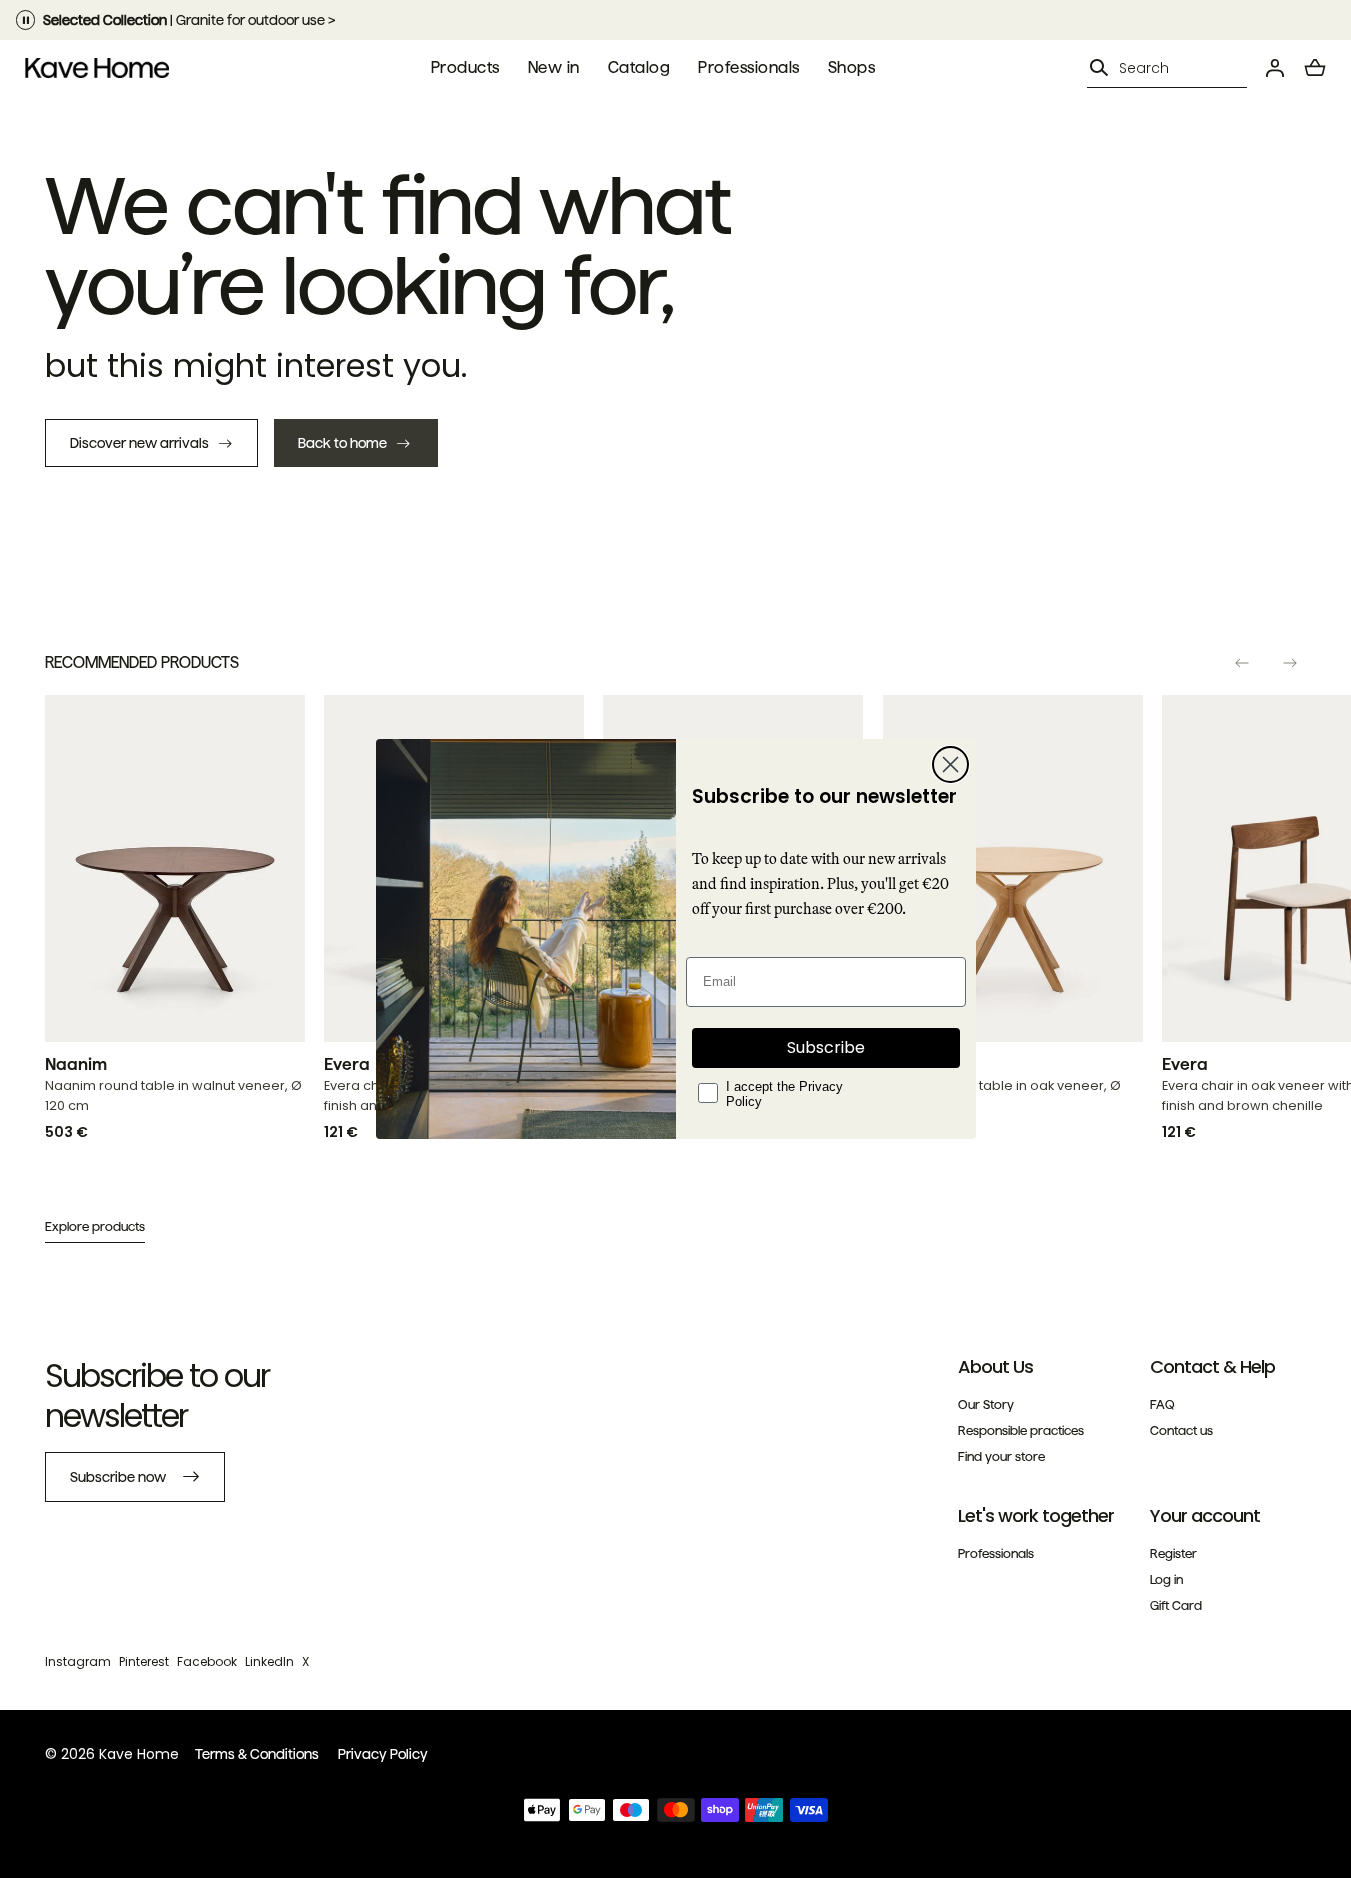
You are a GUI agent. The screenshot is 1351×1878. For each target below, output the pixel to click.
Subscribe (826, 1047)
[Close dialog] (950, 764)
